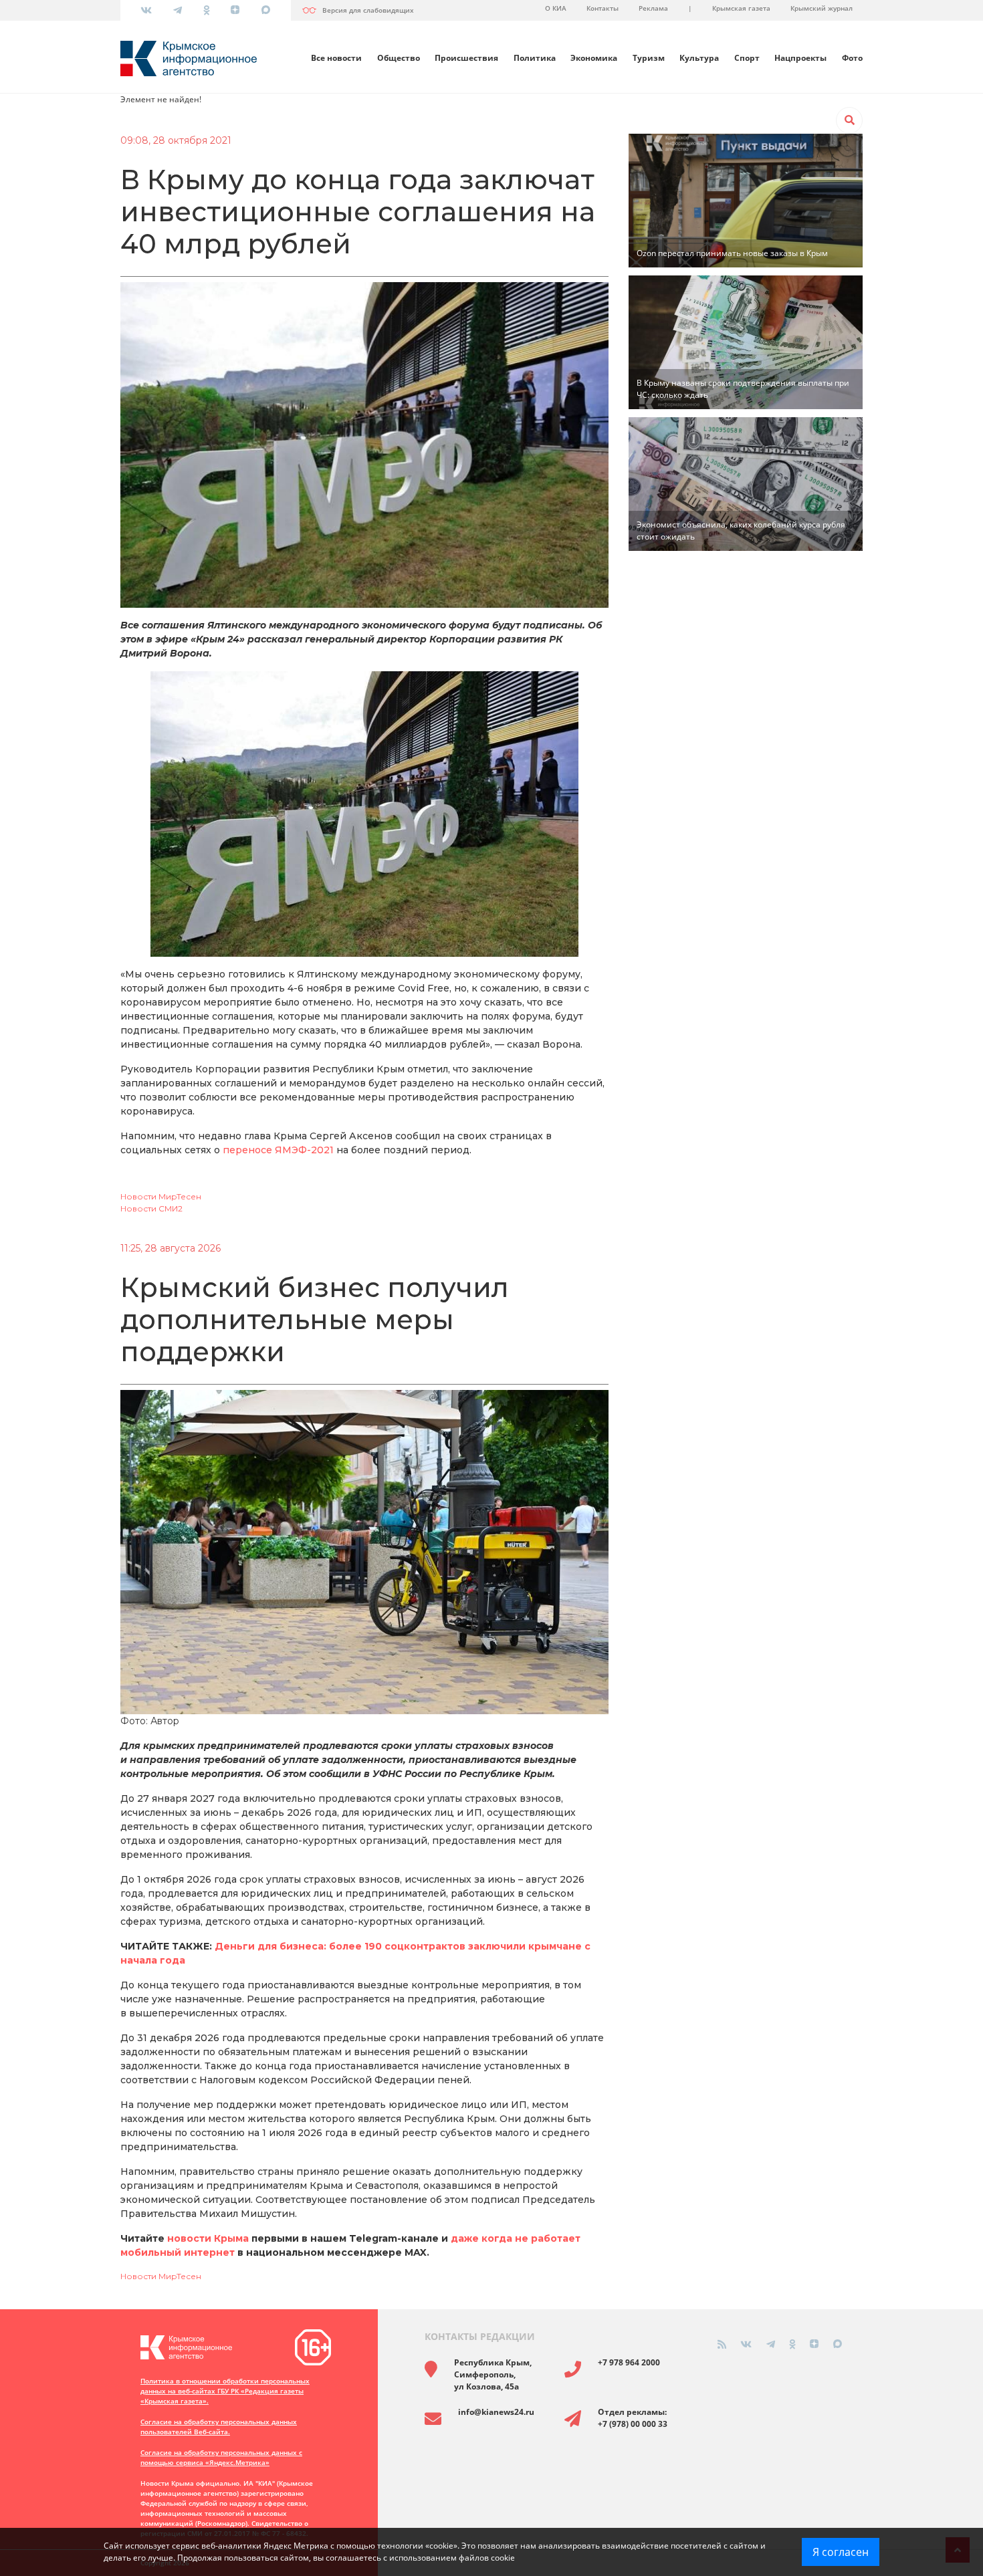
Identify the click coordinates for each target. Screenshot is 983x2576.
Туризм (649, 58)
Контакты (603, 8)
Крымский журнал (822, 8)
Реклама (653, 8)
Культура (699, 58)
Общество (399, 58)
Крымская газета (741, 8)
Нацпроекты (800, 58)
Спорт (747, 58)
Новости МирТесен (161, 1196)
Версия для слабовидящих (368, 10)
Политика (535, 58)
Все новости (336, 58)
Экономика (594, 58)
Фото (852, 58)
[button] (849, 120)
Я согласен (841, 2552)
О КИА (556, 8)
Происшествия (466, 58)
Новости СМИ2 (151, 1208)
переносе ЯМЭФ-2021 (278, 1150)
